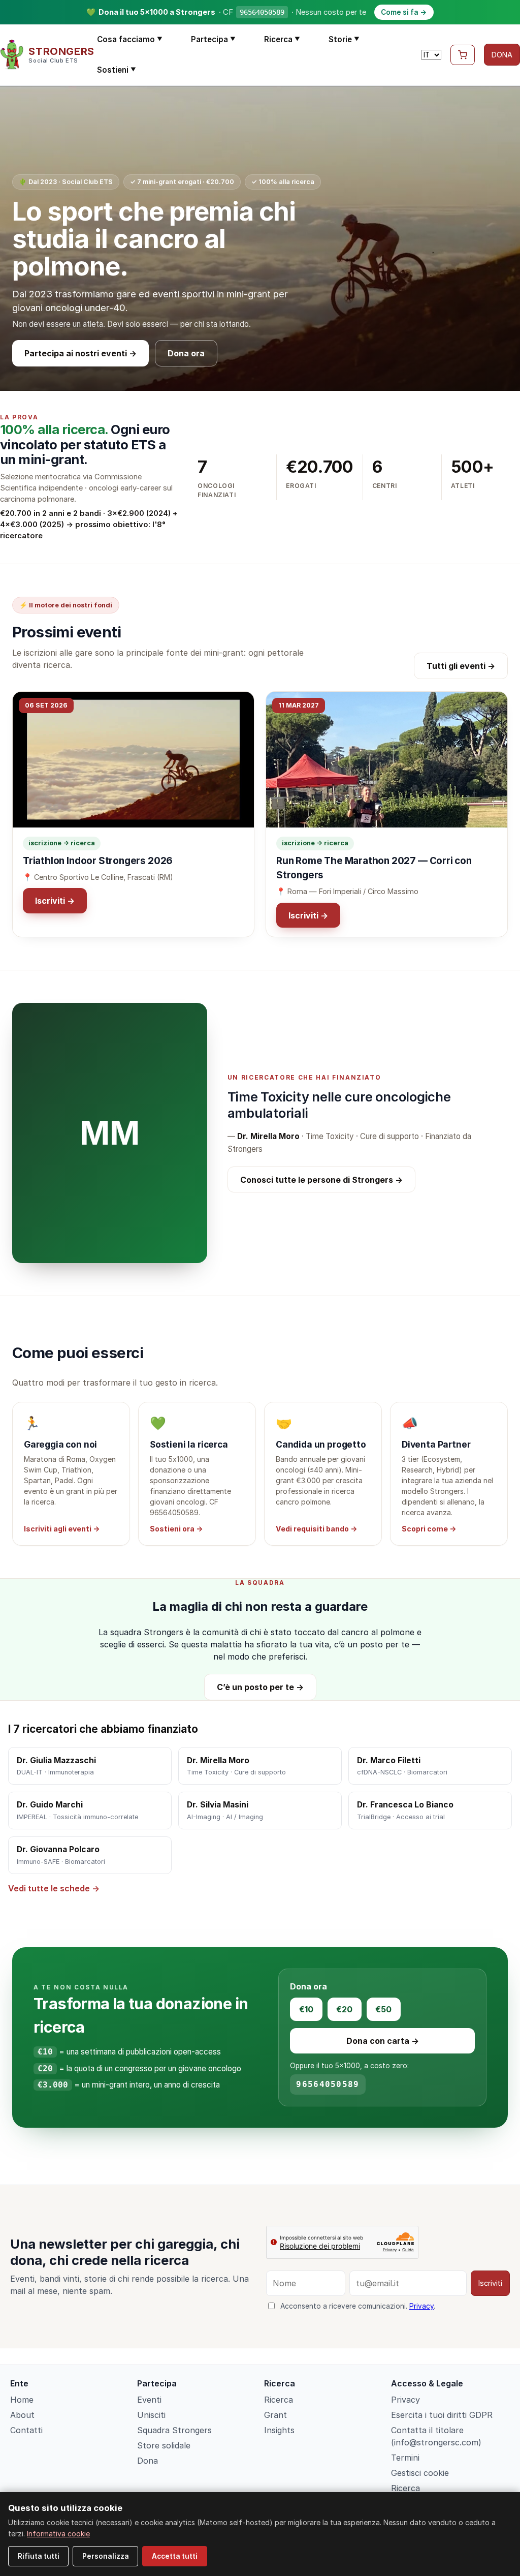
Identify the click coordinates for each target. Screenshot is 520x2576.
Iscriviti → (55, 901)
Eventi (149, 2400)
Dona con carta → (383, 2041)
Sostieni (117, 70)
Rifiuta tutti (39, 2556)
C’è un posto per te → (260, 1687)
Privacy (421, 2306)
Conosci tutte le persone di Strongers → (321, 1180)
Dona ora (186, 353)
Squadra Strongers (174, 2430)
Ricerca (282, 39)
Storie (344, 39)
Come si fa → (404, 12)
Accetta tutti (175, 2556)
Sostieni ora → (176, 1529)
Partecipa (213, 39)
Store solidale (164, 2445)
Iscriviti (490, 2283)
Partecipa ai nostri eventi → (80, 353)
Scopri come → (429, 1529)
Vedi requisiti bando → (316, 1529)
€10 (306, 2009)
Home (22, 2400)
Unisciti (151, 2415)
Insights (279, 2430)
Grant (275, 2415)
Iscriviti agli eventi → (62, 1529)
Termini (405, 2458)
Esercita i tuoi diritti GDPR (442, 2415)
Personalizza (106, 2556)
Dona (148, 2461)
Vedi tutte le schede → (54, 1888)
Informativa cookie (58, 2534)
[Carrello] (463, 55)
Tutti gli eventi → (461, 666)
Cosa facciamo (130, 39)
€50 (383, 2009)
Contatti (26, 2430)
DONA (502, 55)
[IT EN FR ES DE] (431, 55)
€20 (344, 2009)
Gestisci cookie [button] (420, 2473)
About (22, 2415)
